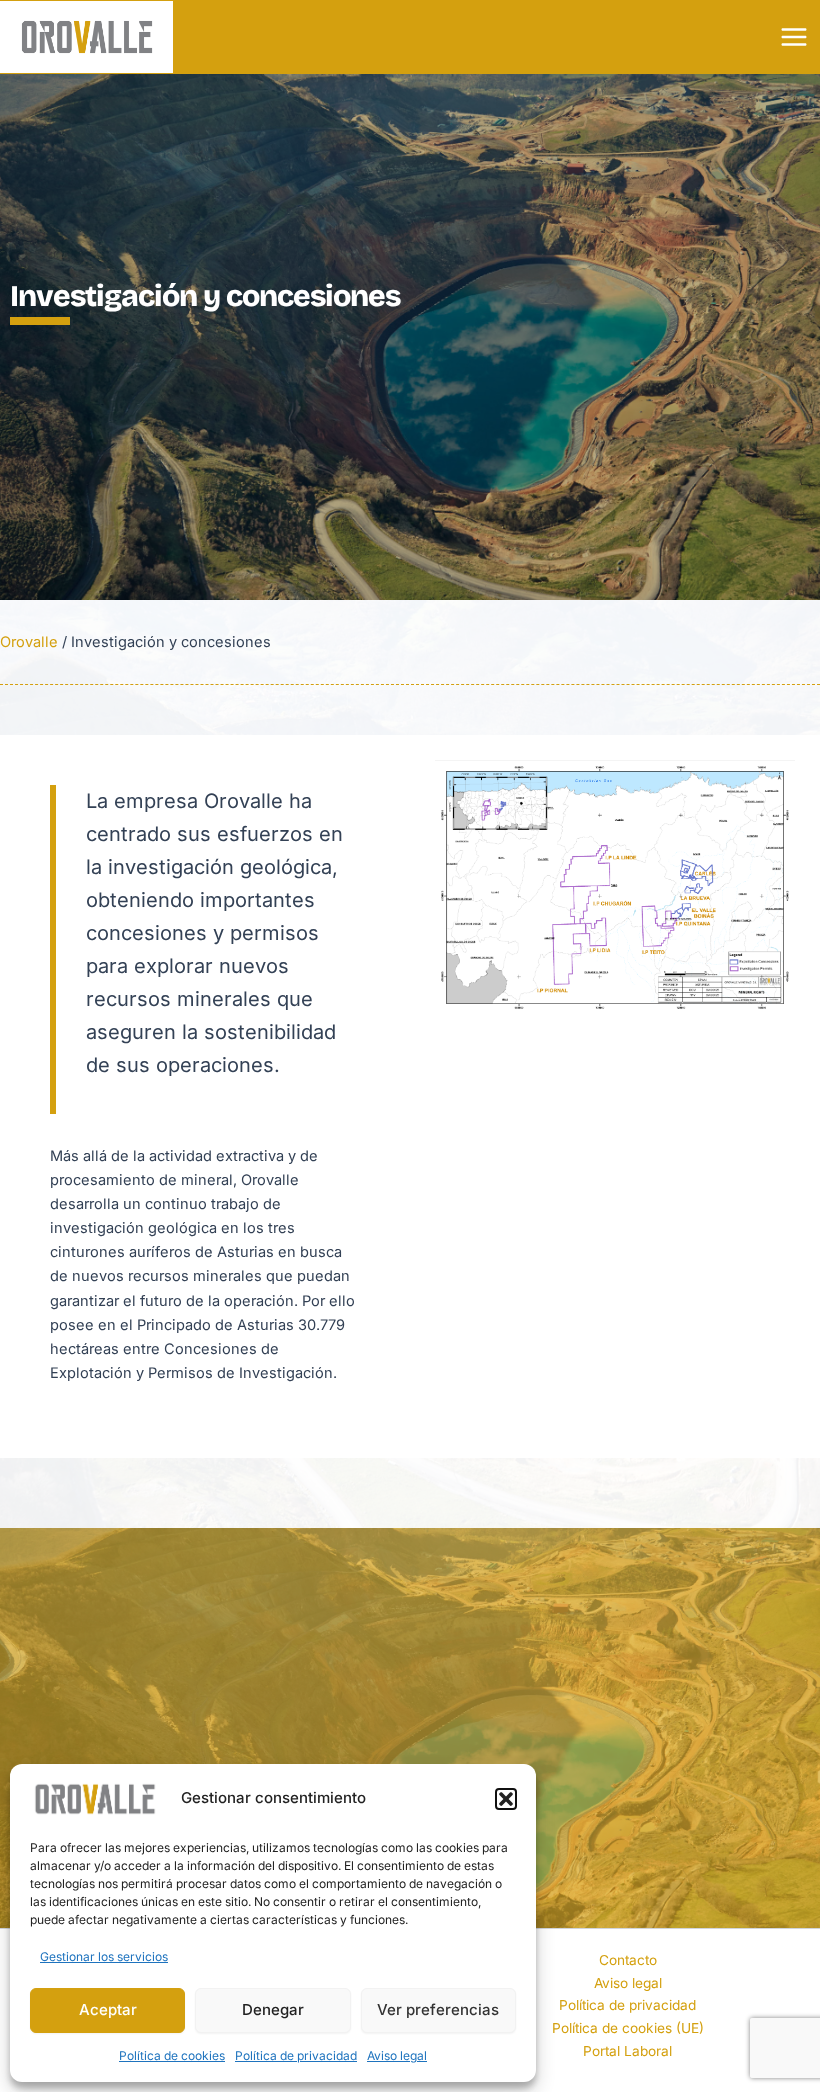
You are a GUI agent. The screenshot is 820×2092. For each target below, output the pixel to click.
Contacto (628, 1960)
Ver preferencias (438, 2009)
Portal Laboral (627, 2051)
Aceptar (108, 2009)
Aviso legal (397, 2055)
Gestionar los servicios (104, 1956)
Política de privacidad (296, 2055)
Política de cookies (172, 2055)
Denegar (273, 2009)
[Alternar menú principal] (794, 37)
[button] (506, 1799)
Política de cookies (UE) (628, 2028)
